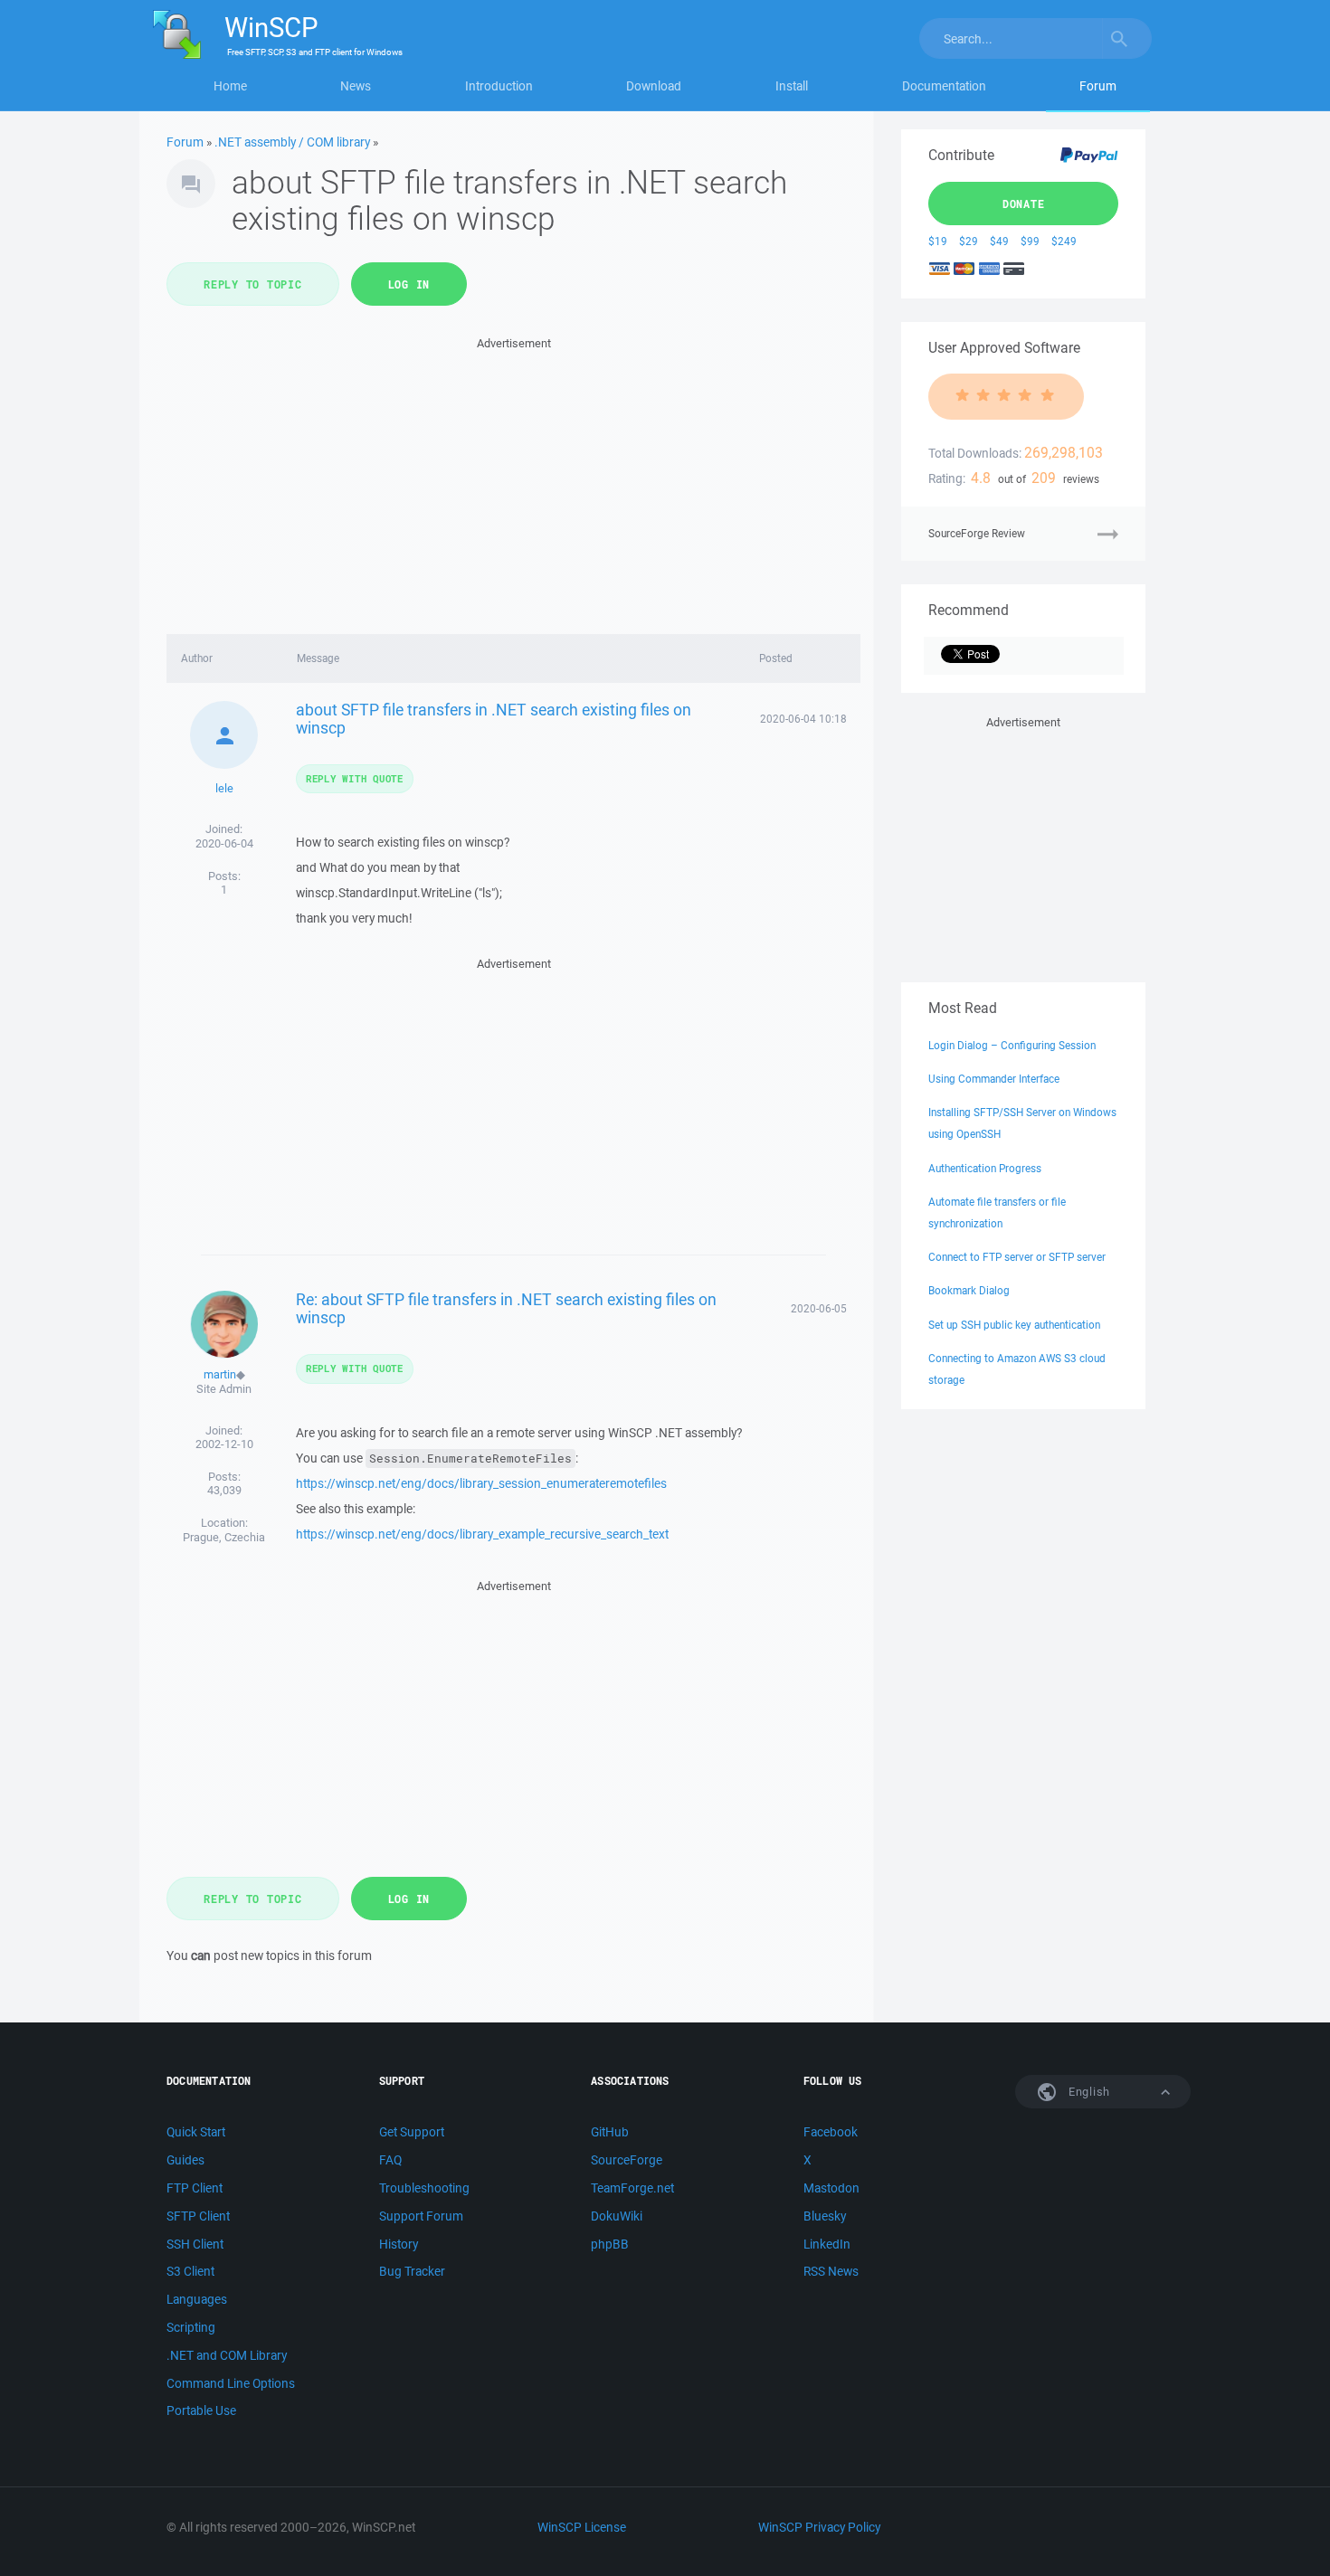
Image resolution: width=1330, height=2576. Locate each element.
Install (792, 86)
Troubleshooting (424, 2188)
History (399, 2244)
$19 (938, 241)
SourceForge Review (977, 533)
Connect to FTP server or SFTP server (1017, 1257)
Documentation (944, 86)
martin (220, 1374)
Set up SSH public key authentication (1014, 1325)
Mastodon (831, 2188)
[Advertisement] (513, 480)
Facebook (831, 2132)
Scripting (191, 2327)
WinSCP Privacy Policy (819, 2527)
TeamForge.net (632, 2188)
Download (654, 86)
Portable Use (201, 2410)
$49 (999, 241)
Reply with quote (355, 778)
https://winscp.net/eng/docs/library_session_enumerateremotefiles (481, 1483)
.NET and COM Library (227, 2355)
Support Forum (421, 2216)
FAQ (390, 2160)
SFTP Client (198, 2216)
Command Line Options (231, 2383)
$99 (1030, 241)
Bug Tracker (412, 2271)
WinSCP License (582, 2527)
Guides (185, 2160)
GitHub (610, 2132)
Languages (197, 2299)
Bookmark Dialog (969, 1290)
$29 (969, 241)
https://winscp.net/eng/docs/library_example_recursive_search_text (482, 1534)
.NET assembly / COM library (292, 142)
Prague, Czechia (224, 1537)
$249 (1064, 241)
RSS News (831, 2271)
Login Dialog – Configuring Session (1012, 1045)
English (1088, 2092)
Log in (409, 284)
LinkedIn (827, 2244)
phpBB (610, 2244)
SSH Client (195, 2244)
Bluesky (825, 2216)
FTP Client (195, 2188)
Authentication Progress (985, 1168)
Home (230, 86)
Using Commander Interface (994, 1079)
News (356, 86)
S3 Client (190, 2271)
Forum (1098, 86)
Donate (1024, 204)
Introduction (499, 86)
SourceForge (627, 2160)
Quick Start (196, 2132)
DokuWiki (617, 2216)
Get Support (412, 2132)
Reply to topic (253, 284)
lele (224, 788)
